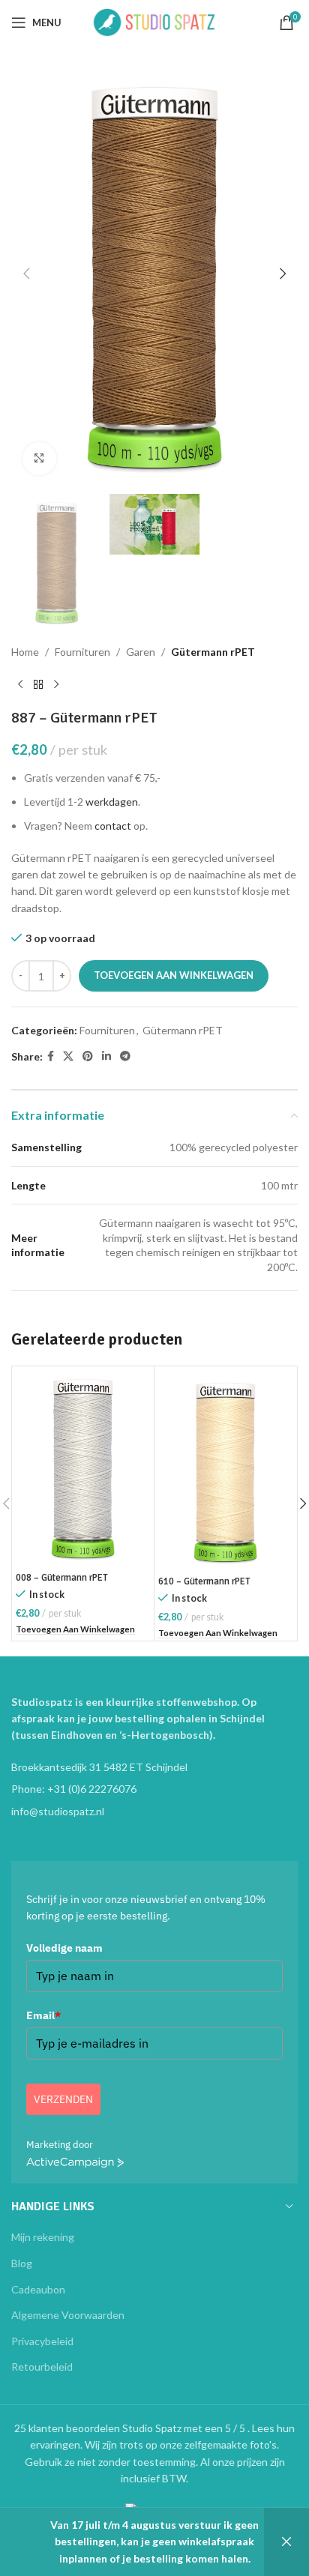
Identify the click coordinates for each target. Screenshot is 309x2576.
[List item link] (154, 1789)
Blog (22, 2263)
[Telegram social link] (125, 1056)
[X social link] (68, 1056)
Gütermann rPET (213, 652)
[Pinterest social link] (88, 1056)
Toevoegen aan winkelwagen (174, 975)
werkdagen (112, 802)
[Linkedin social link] (106, 1056)
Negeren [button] (286, 2542)
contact (113, 826)
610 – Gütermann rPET (204, 1581)
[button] (26, 274)
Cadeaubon (38, 2289)
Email (43, 2015)
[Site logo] (154, 21)
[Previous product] (20, 685)
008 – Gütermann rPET (62, 1578)
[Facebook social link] (51, 1056)
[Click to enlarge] (39, 459)
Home (25, 652)
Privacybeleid (42, 2341)
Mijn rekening (43, 2237)
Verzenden (63, 2099)
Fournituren (82, 652)
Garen (141, 652)
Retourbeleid (42, 2367)
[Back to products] (38, 685)
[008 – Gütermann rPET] (83, 1468)
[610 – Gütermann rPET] (225, 1470)
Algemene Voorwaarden (68, 2315)
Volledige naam (64, 1948)
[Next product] (56, 685)
